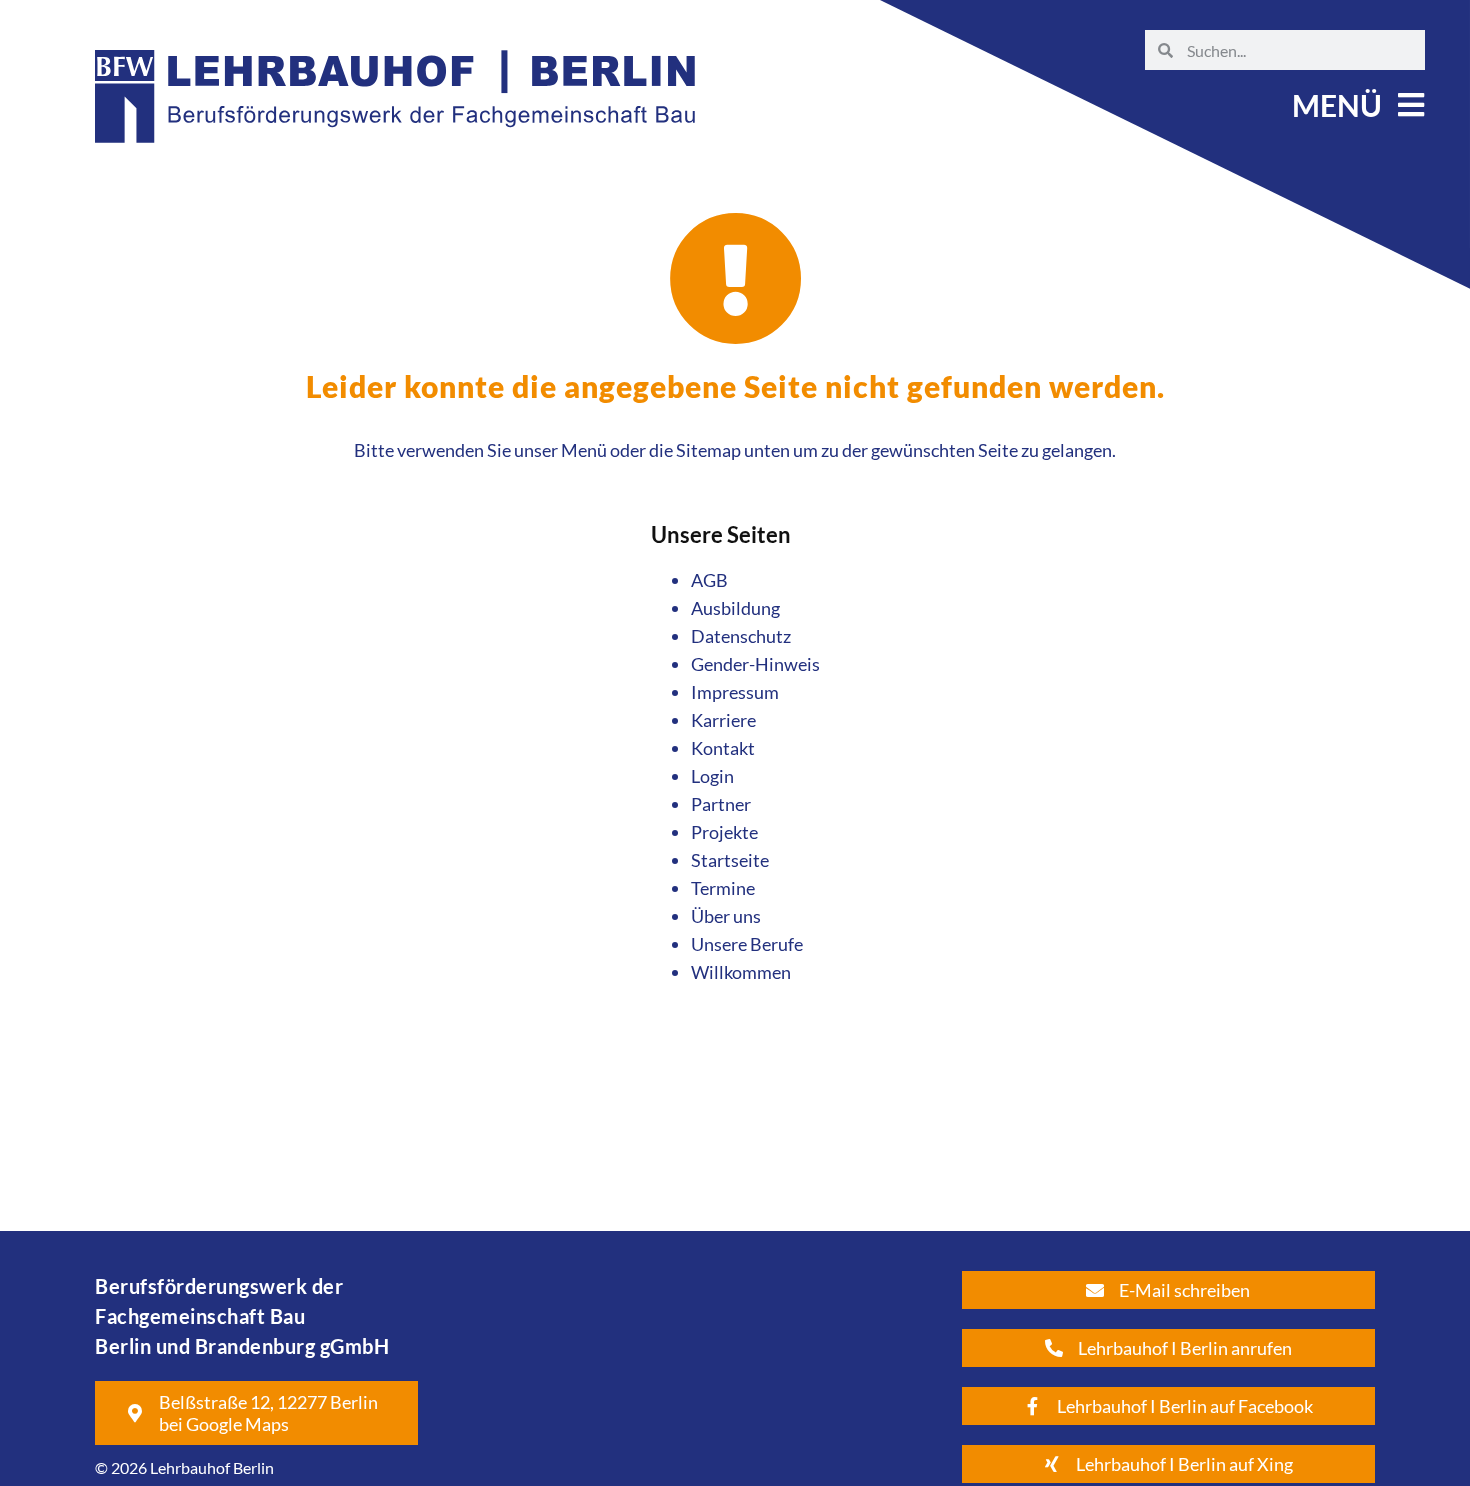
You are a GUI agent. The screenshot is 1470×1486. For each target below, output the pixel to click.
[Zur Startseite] (395, 161)
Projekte (724, 832)
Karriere (723, 720)
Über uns (726, 916)
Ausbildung (735, 608)
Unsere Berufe (747, 944)
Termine (723, 888)
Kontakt (723, 748)
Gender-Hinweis (755, 664)
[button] (1356, 105)
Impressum (735, 692)
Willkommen (741, 972)
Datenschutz (741, 636)
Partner (721, 804)
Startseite (730, 860)
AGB (709, 580)
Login (712, 776)
